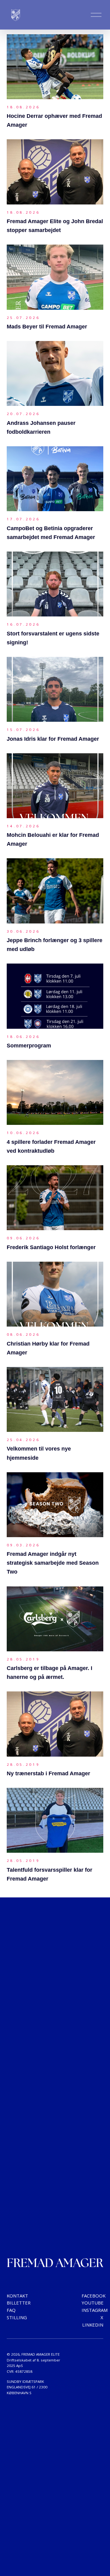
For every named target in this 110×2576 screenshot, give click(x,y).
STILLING (17, 2317)
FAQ (11, 2310)
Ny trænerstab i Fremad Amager (48, 1773)
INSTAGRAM (95, 2310)
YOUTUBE (93, 2303)
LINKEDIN (93, 2325)
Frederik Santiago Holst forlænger (51, 1247)
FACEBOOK (94, 2296)
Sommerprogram (29, 1046)
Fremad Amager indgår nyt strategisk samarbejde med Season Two (53, 1563)
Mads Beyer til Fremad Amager (47, 327)
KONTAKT (17, 2296)
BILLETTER (19, 2303)
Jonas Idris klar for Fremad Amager (53, 739)
